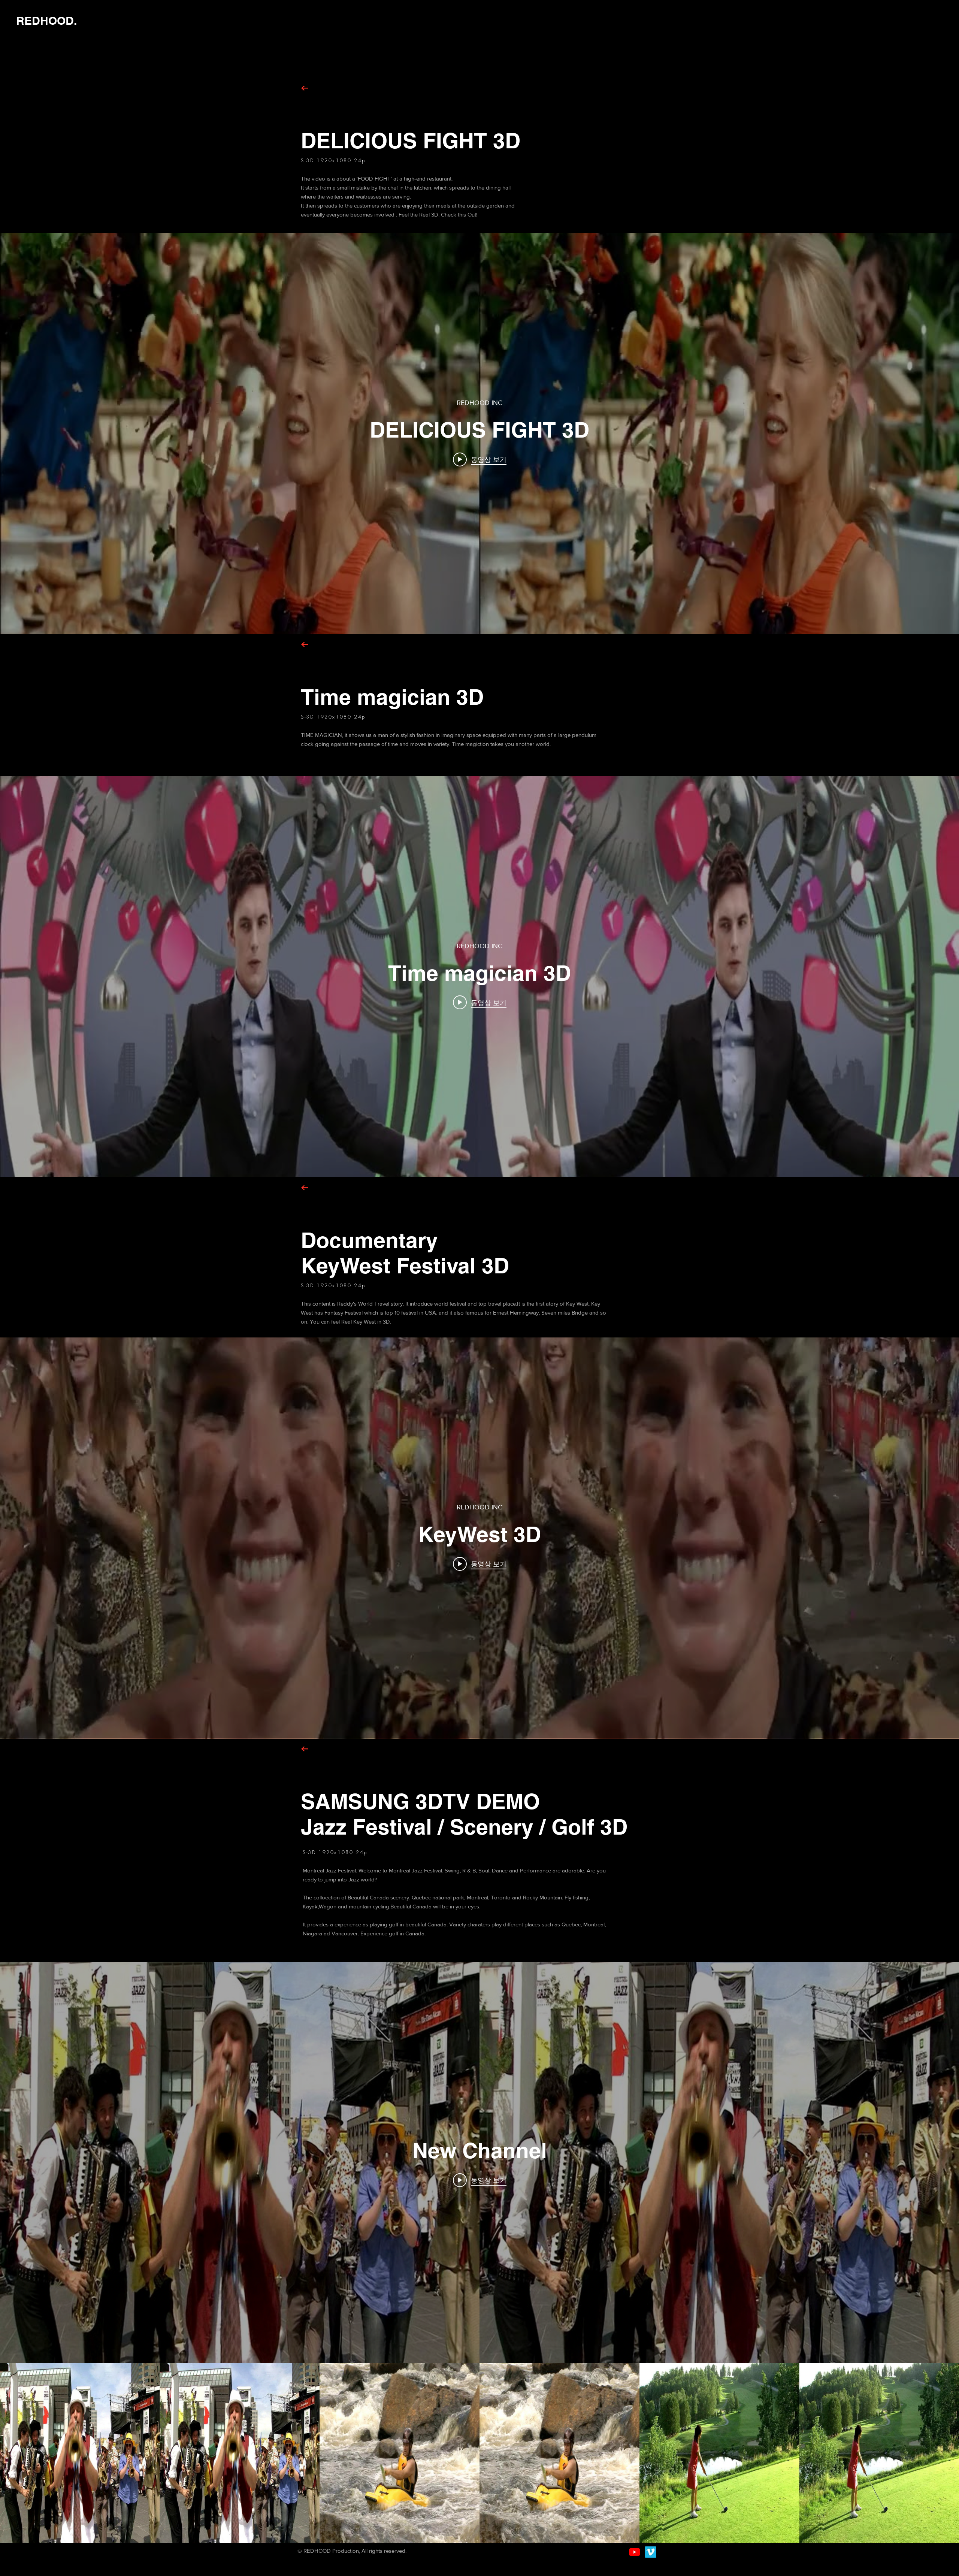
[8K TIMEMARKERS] (635, 2552)
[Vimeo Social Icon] (651, 2552)
